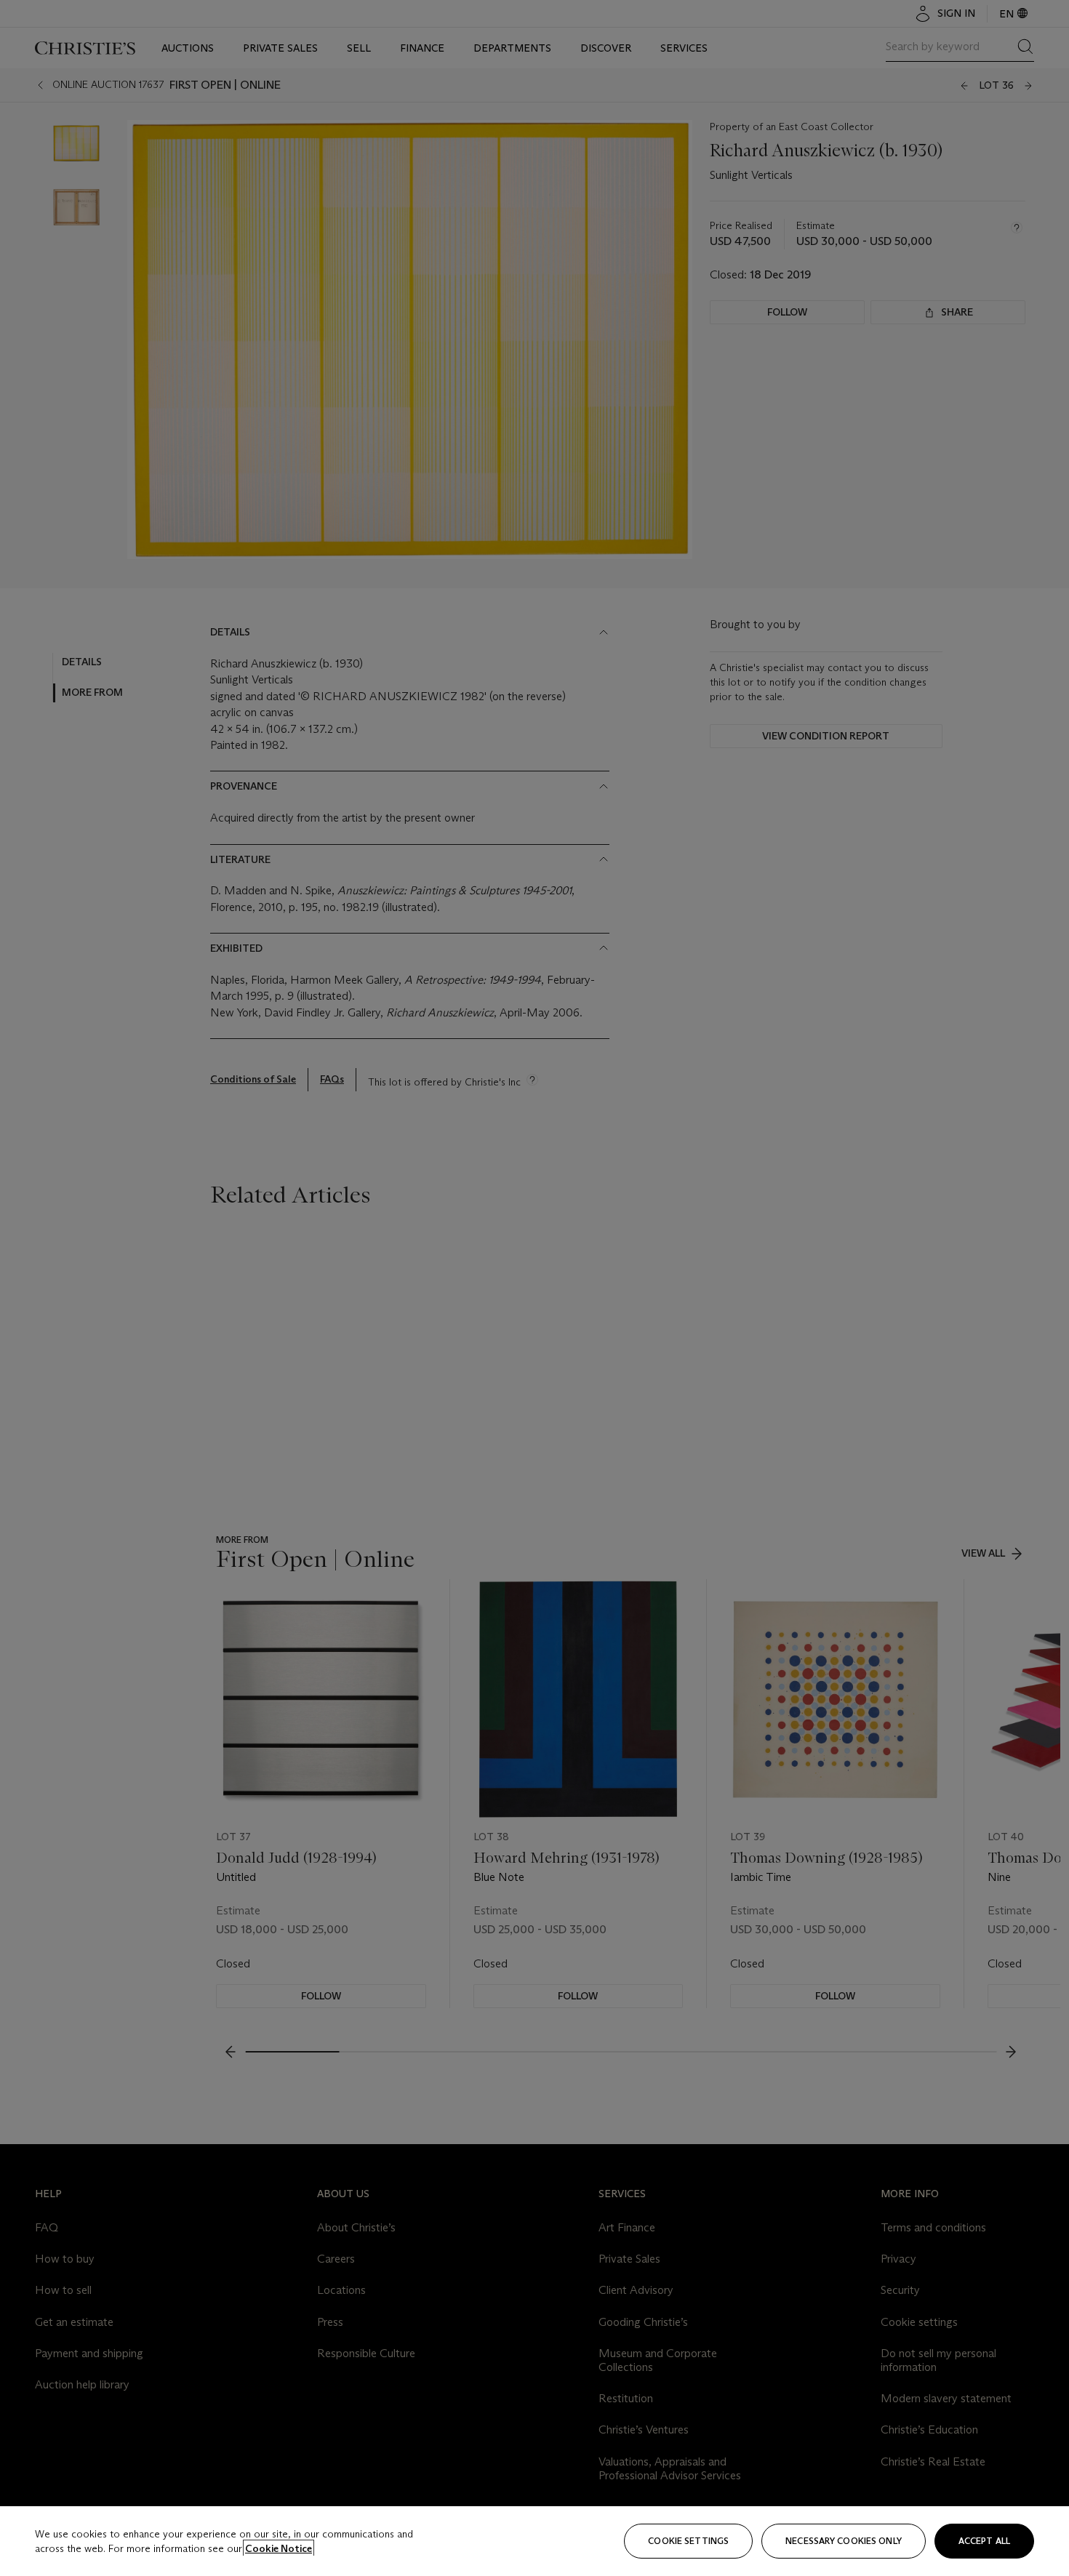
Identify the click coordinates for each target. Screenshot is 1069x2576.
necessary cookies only (844, 2541)
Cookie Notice (279, 2548)
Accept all (984, 2541)
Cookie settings (688, 2541)
